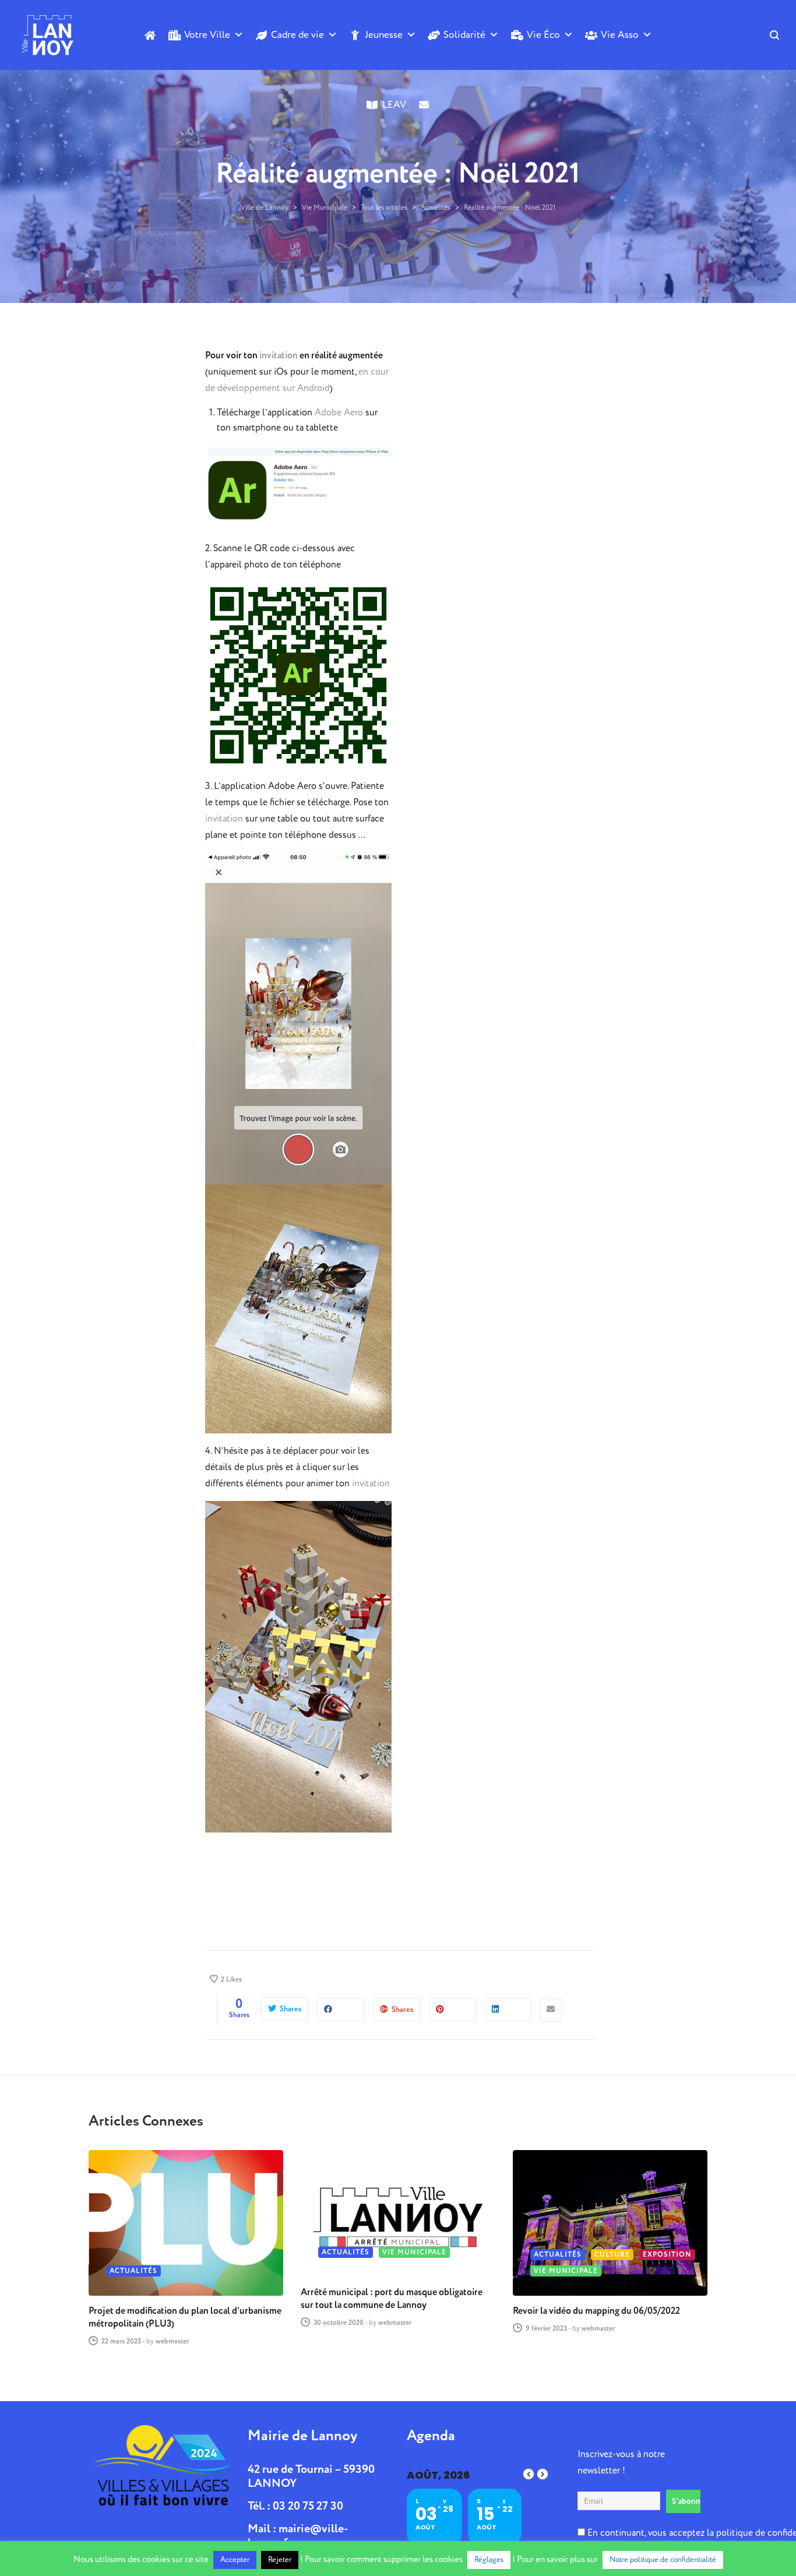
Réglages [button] (489, 2560)
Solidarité (464, 35)
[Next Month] (543, 2474)
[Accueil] (150, 35)
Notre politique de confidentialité (663, 2560)
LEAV (394, 105)
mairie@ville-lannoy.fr (298, 2536)
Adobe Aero (339, 413)
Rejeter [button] (280, 2560)
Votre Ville (207, 35)
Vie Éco (543, 35)
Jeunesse (384, 35)
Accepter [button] (235, 2560)
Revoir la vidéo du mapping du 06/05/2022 (596, 2311)
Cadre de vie (297, 35)
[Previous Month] (529, 2474)
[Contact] (424, 124)
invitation (279, 355)
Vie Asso (620, 35)
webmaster (172, 2341)
